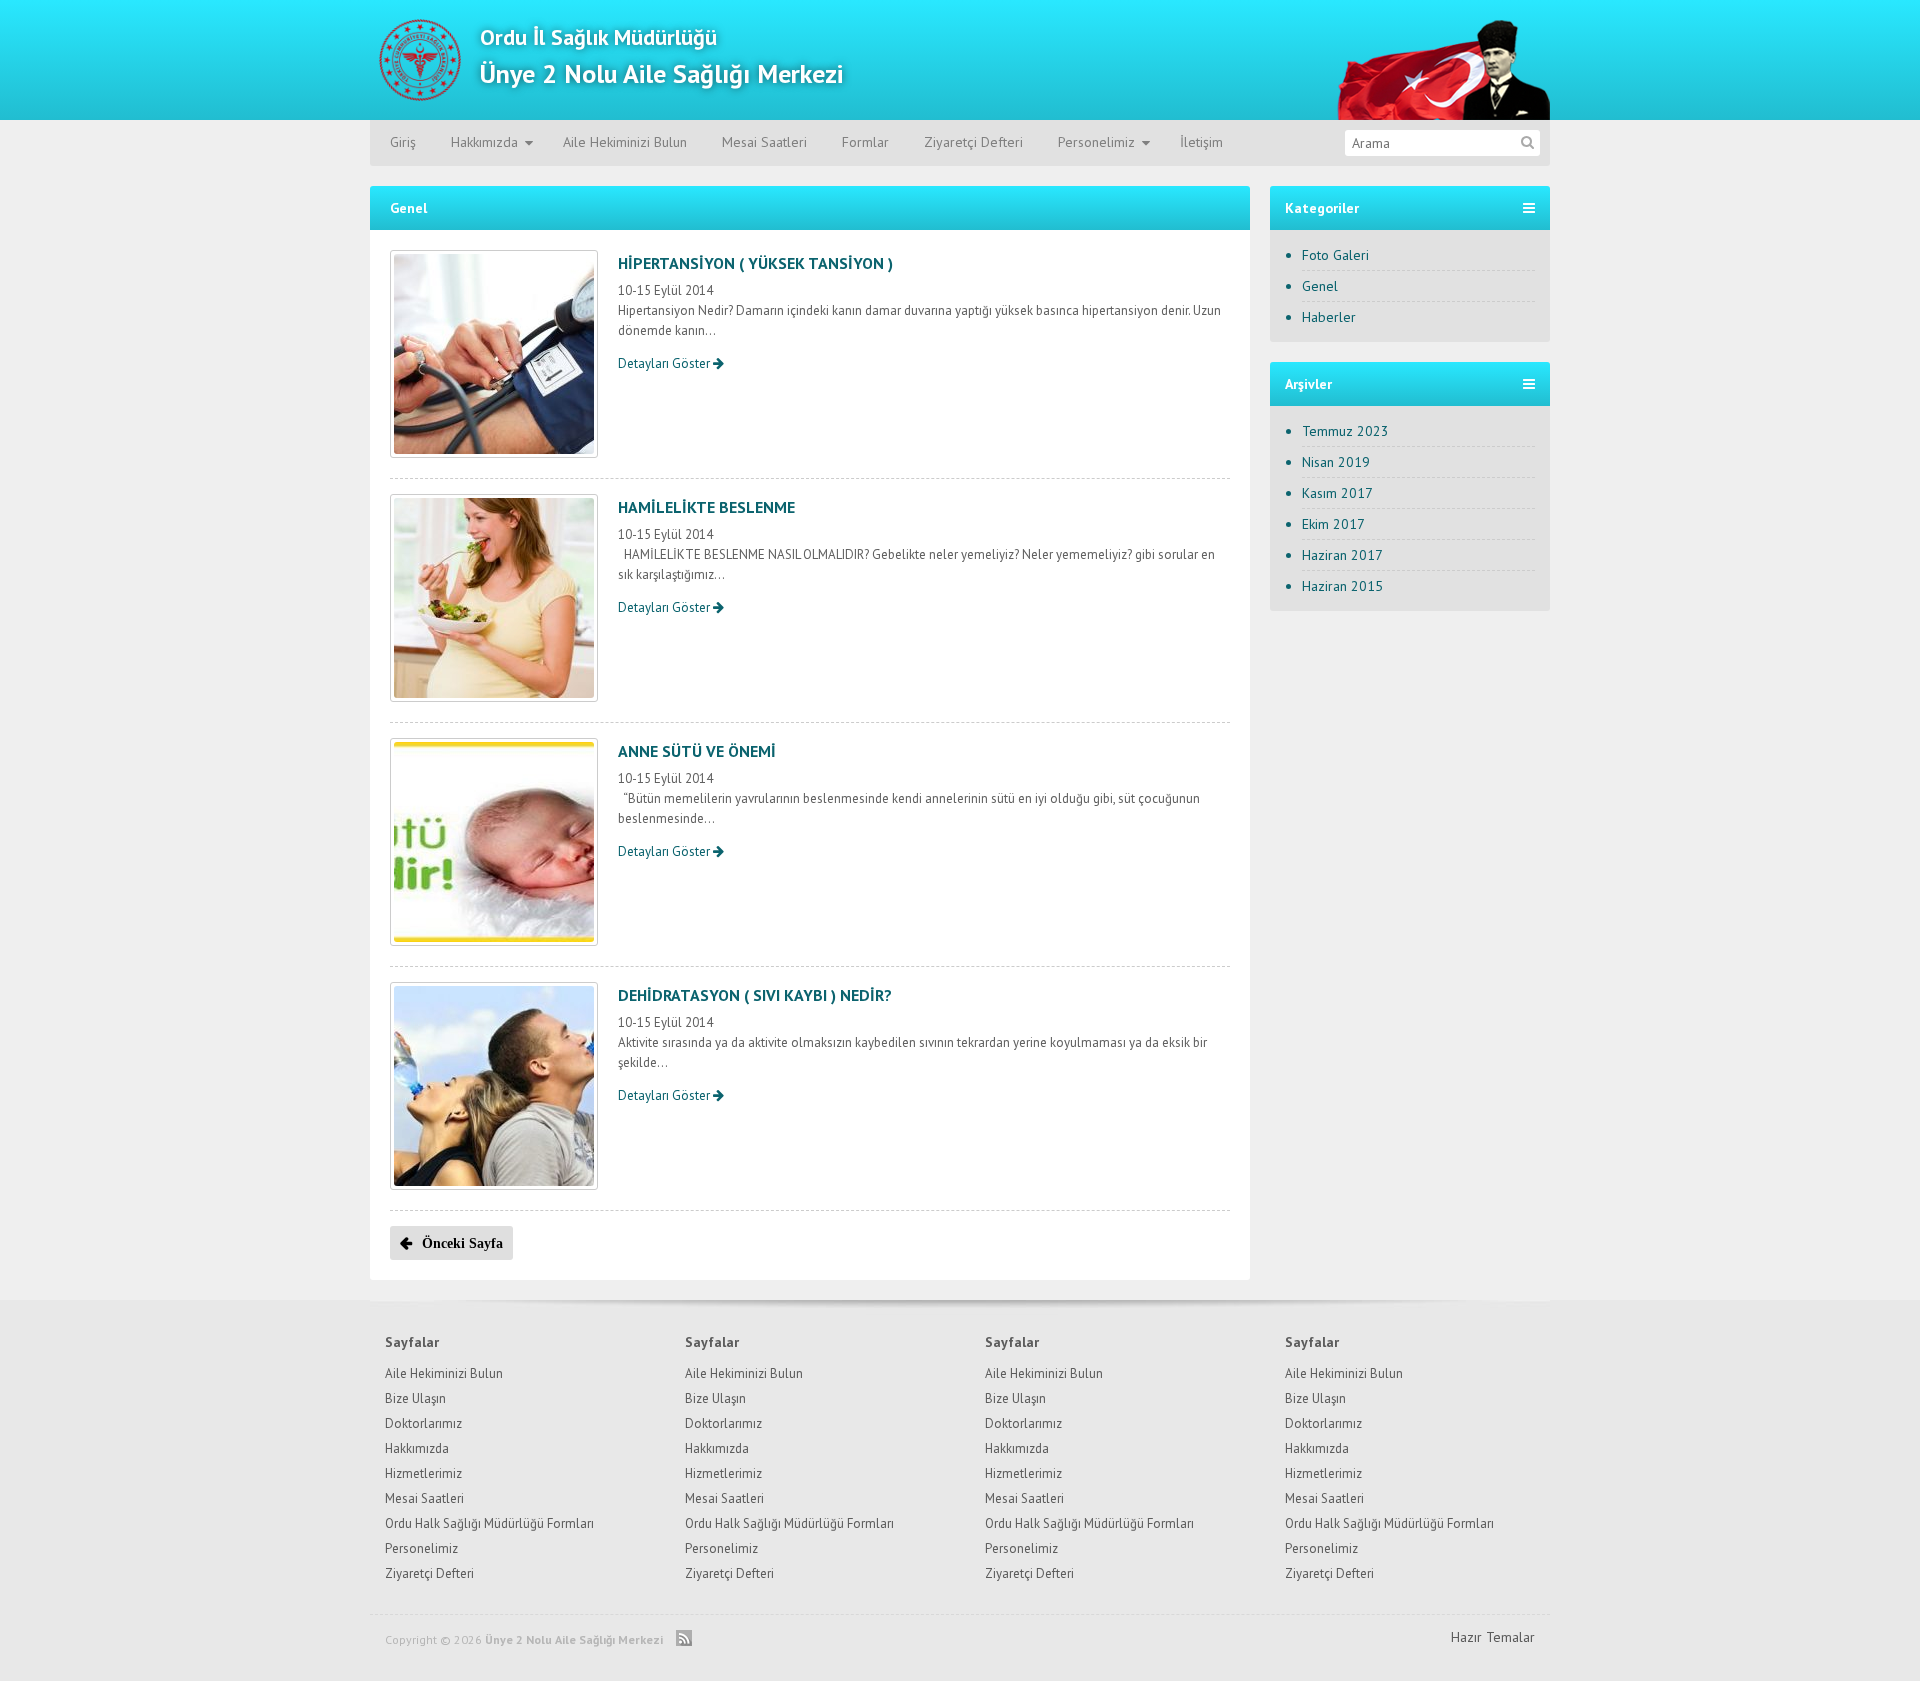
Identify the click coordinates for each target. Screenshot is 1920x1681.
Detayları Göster (665, 363)
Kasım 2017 (1337, 493)
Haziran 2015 (1342, 586)
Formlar (865, 142)
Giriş (403, 142)
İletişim (1201, 142)
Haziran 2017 (1342, 555)
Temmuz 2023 (1345, 431)
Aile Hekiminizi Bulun (625, 142)
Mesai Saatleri (764, 142)
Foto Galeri (1335, 255)
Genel (1320, 286)
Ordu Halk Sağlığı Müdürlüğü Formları (489, 1523)
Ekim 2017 (1333, 524)
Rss (684, 1637)
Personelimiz (1096, 142)
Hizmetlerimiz (423, 1473)
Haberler (1329, 317)
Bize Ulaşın (415, 1398)
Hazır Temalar (1493, 1637)
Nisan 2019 (1336, 462)
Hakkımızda (484, 142)
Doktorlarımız (423, 1423)
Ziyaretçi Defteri (973, 142)
